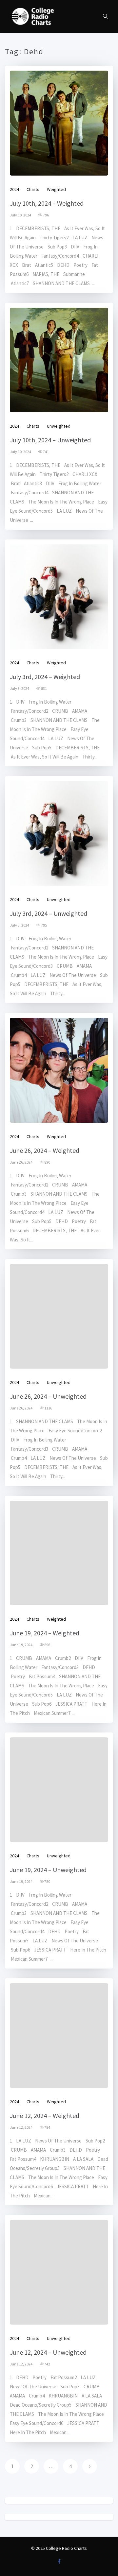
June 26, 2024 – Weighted (45, 1150)
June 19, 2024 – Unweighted (48, 1870)
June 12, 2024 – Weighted (45, 2115)
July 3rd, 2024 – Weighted (45, 677)
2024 (14, 189)
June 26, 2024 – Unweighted (48, 1396)
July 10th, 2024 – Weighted (47, 203)
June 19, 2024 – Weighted (45, 1633)
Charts (33, 189)
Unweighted (59, 426)
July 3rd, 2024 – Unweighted (49, 913)
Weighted (56, 189)
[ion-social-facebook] (59, 2561)
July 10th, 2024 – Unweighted (50, 440)
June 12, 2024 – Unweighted (48, 2352)
